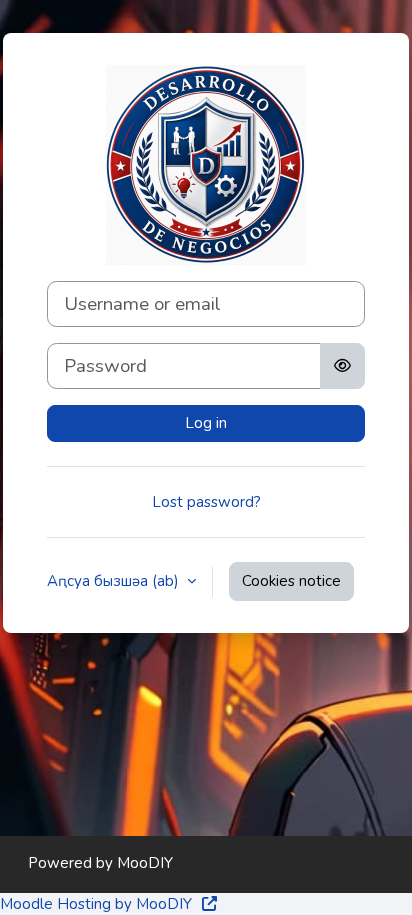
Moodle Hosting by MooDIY (98, 904)
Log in (206, 423)
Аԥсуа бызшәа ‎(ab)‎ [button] (115, 581)
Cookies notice (291, 581)
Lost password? (206, 502)
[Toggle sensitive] (342, 366)
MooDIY (145, 863)
